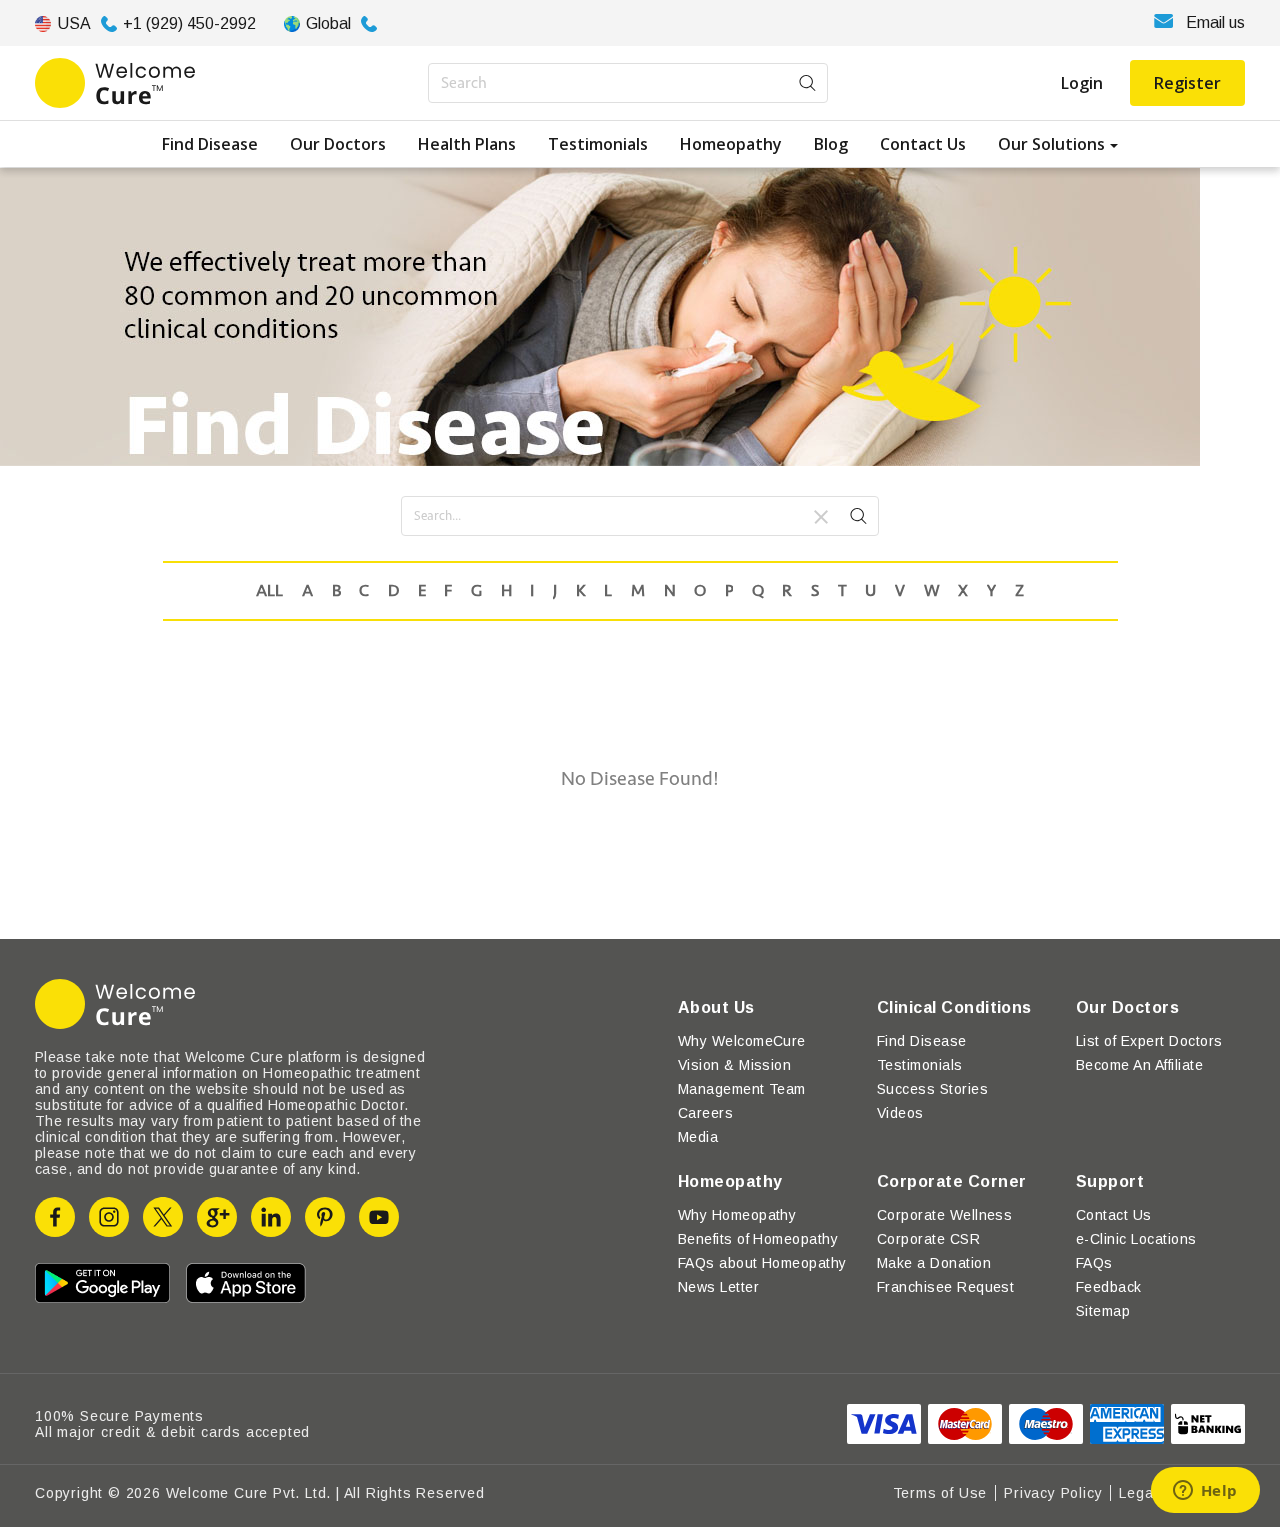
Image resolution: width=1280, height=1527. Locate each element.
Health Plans (467, 144)
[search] (858, 519)
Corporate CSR (928, 1239)
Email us (1215, 22)
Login (1082, 83)
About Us (716, 1007)
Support (1110, 1181)
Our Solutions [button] (1051, 144)
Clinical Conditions (954, 1007)
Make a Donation (934, 1263)
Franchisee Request (946, 1287)
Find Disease (210, 144)
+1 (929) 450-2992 (189, 23)
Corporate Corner (952, 1181)
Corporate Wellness (945, 1215)
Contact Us (923, 144)
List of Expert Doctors (1149, 1041)
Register (1187, 83)
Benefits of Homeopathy (758, 1239)
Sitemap (1103, 1311)
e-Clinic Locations (1136, 1239)
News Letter (718, 1287)
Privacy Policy (1053, 1493)
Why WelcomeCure (742, 1041)
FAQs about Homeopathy (762, 1263)
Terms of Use (940, 1493)
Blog (831, 144)
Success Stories (932, 1089)
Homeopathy (731, 144)
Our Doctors (338, 144)
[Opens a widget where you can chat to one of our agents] (1205, 1492)
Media (698, 1137)
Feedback (1109, 1287)
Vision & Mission (735, 1065)
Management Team (742, 1089)
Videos (900, 1113)
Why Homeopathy (737, 1215)
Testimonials (598, 144)
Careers (705, 1113)
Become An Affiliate (1139, 1065)
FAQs (1094, 1263)
